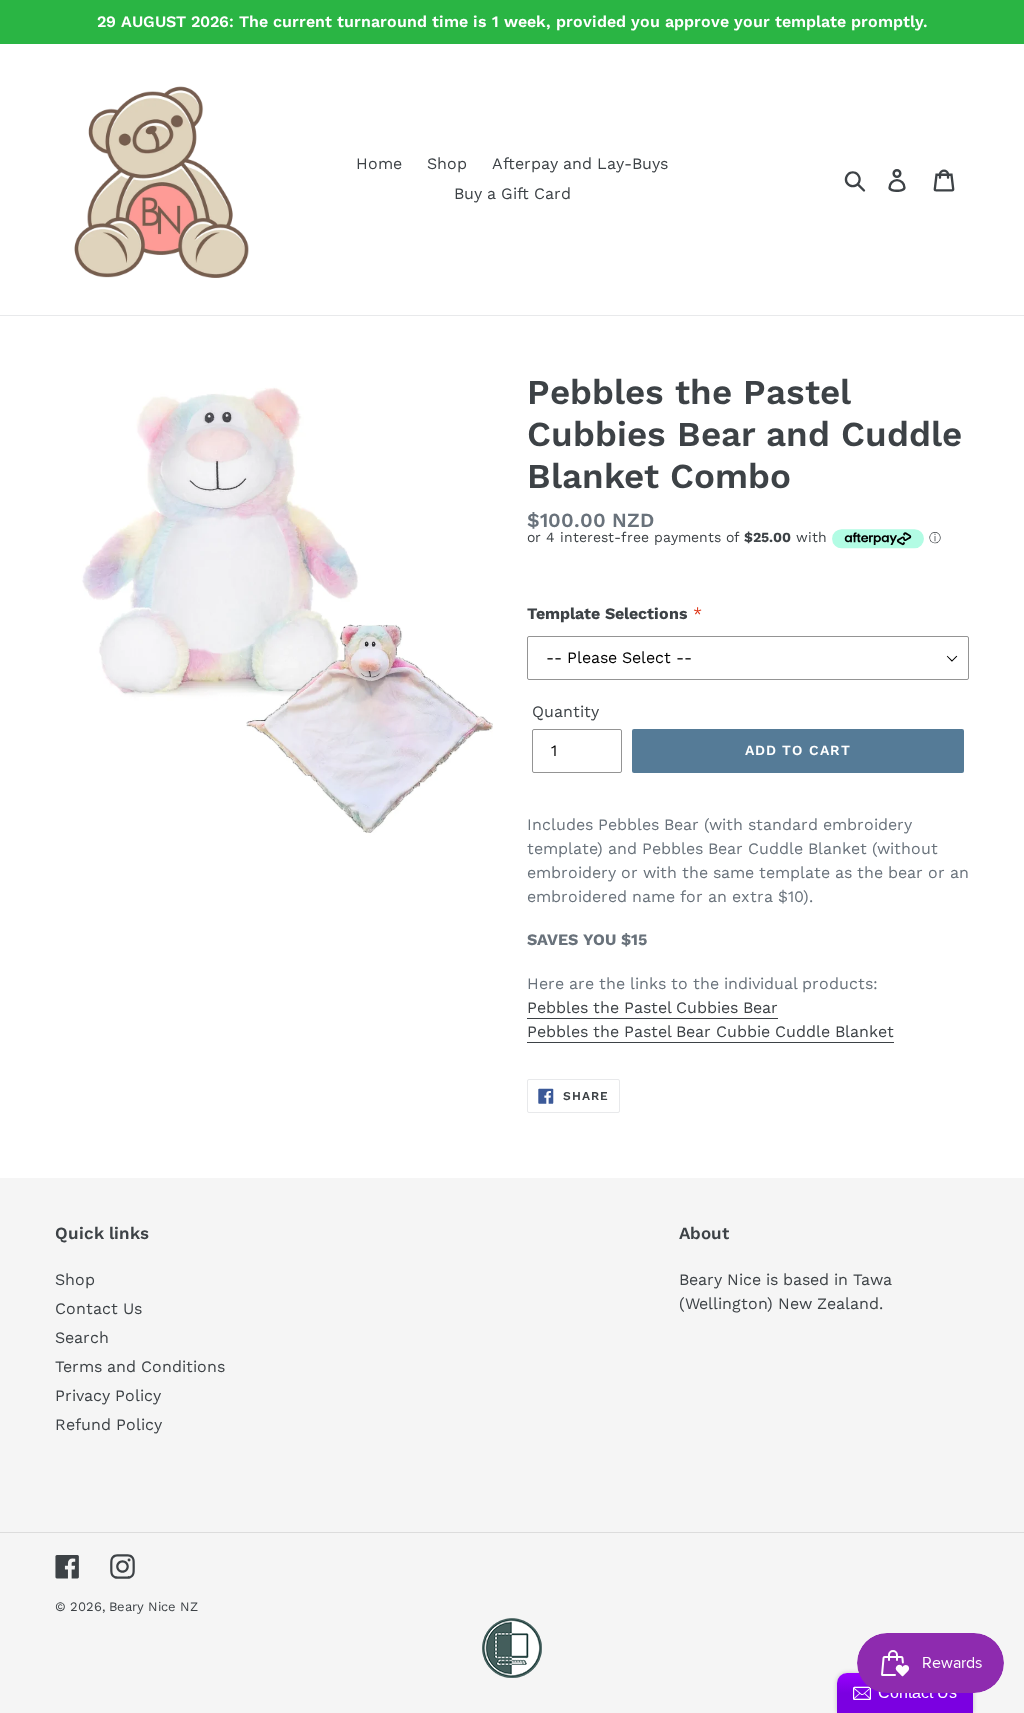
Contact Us (98, 1308)
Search (82, 1337)
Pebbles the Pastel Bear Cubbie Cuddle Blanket (710, 1031)
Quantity (565, 711)
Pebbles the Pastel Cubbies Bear (652, 1007)
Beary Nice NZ (153, 1606)
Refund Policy (108, 1424)
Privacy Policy (108, 1395)
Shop (75, 1279)
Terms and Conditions (140, 1366)
